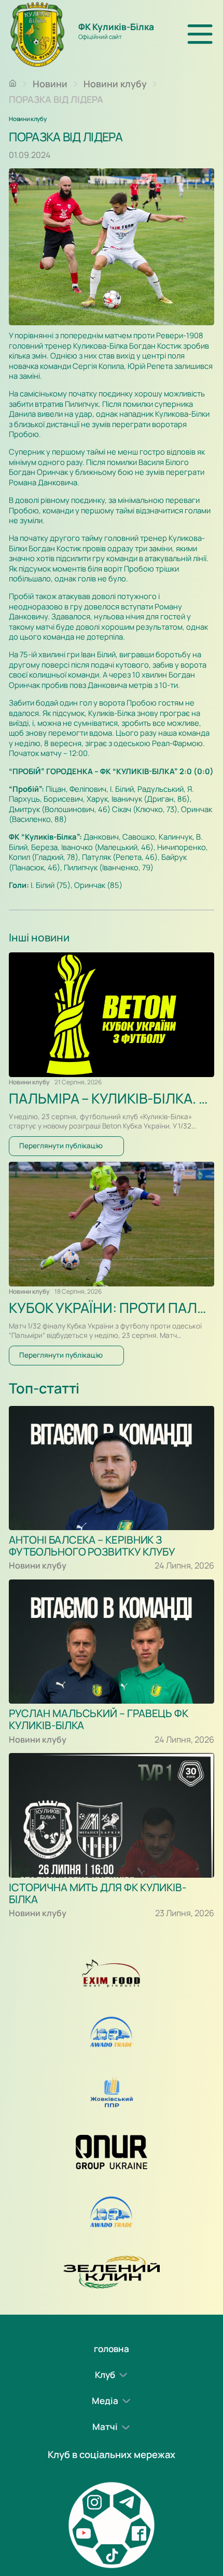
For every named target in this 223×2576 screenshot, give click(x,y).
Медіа (105, 2401)
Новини (50, 84)
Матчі (105, 2427)
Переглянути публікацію (61, 1146)
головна (112, 2349)
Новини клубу (115, 84)
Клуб (105, 2375)
